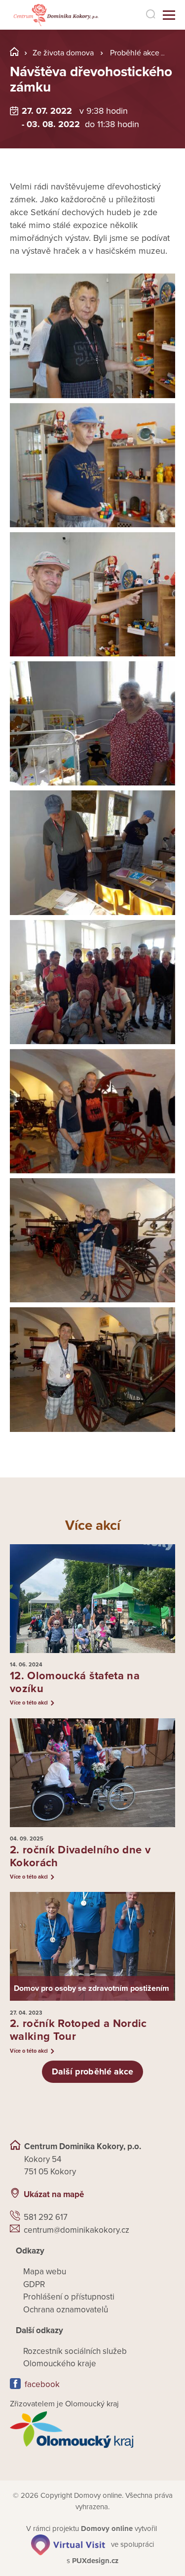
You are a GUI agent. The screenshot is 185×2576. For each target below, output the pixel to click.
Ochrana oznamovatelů (66, 2310)
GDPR (34, 2284)
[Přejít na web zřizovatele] (92, 2430)
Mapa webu (45, 2272)
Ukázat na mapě (54, 2194)
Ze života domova (63, 53)
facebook (42, 2384)
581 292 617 (46, 2217)
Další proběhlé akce (93, 2071)
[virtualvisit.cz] (68, 2544)
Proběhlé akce (135, 53)
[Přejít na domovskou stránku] (55, 15)
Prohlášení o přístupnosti (69, 2297)
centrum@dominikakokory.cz (76, 2230)
